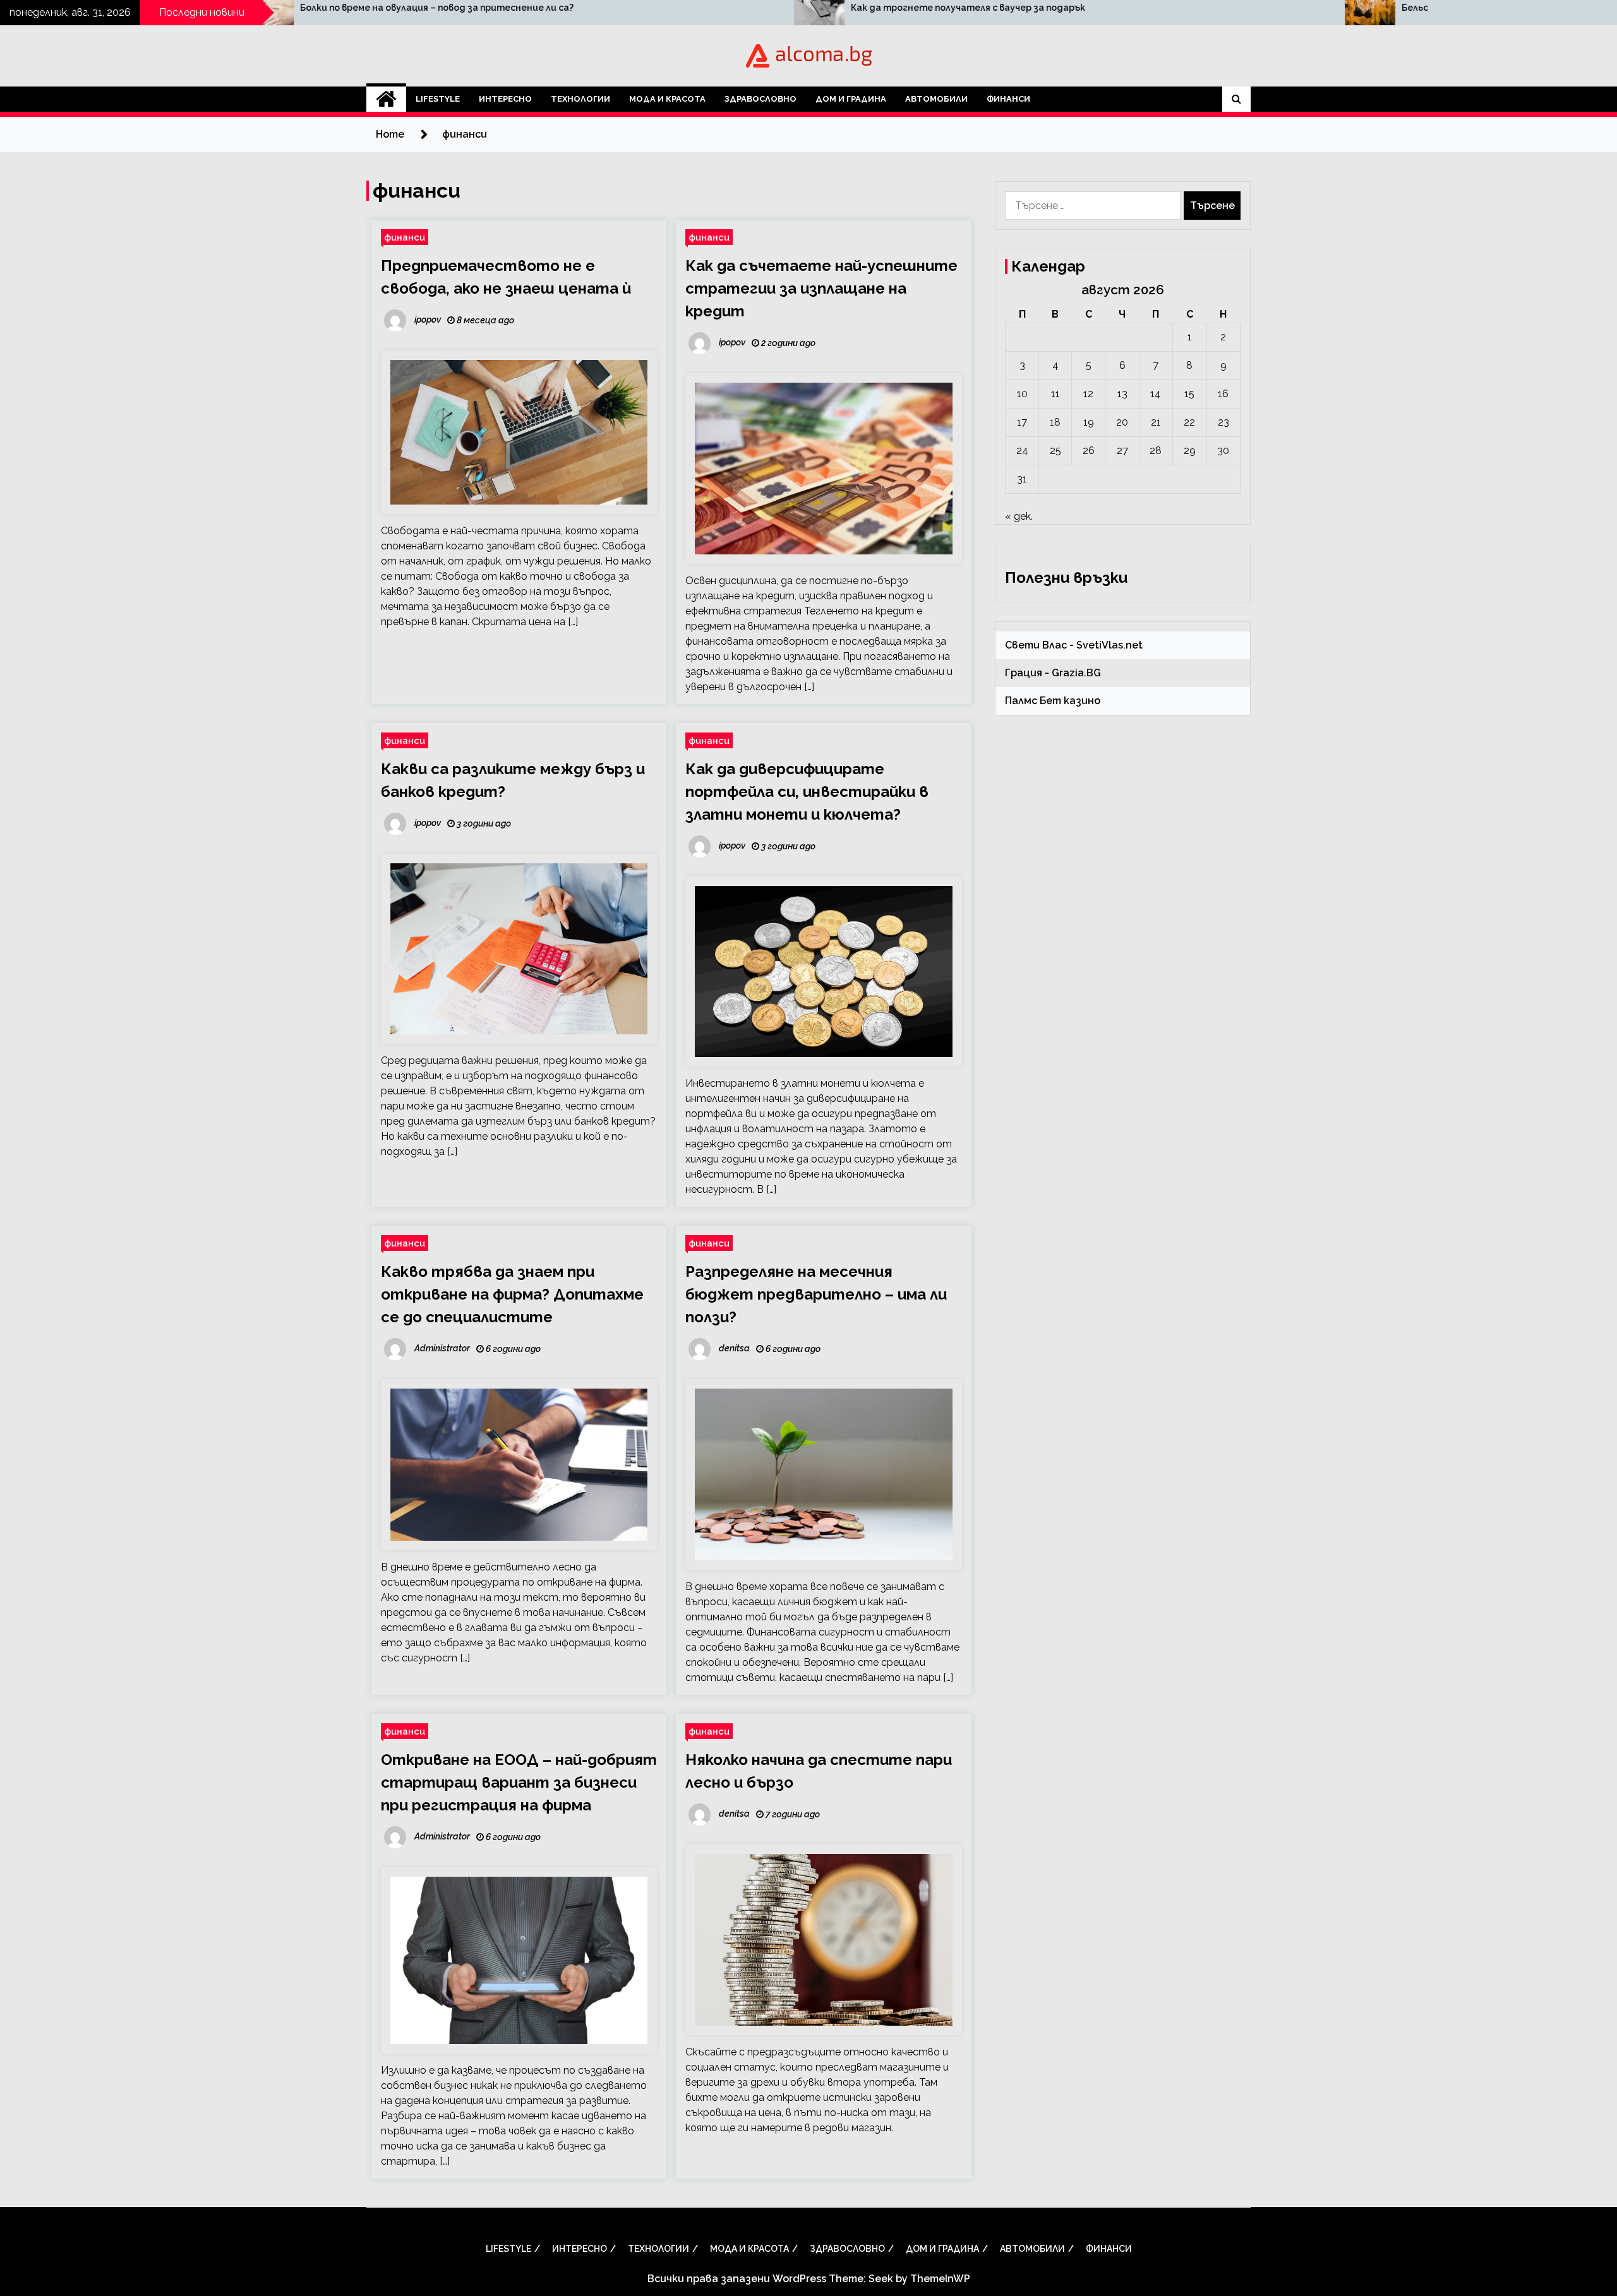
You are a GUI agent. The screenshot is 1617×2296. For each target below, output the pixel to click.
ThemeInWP (940, 2279)
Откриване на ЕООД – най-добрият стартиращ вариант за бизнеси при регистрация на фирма (519, 1782)
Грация (1024, 673)
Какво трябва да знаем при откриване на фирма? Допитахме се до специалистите (512, 1294)
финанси (1008, 99)
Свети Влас (1036, 645)
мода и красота (667, 99)
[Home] (386, 99)
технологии (580, 99)
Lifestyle (438, 99)
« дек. (1019, 516)
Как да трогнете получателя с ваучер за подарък (638, 8)
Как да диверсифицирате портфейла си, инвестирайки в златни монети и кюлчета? (807, 792)
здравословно (760, 99)
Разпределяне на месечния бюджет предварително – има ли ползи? (816, 1294)
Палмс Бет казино (1053, 701)
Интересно (505, 99)
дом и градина (851, 99)
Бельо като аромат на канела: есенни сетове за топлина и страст (1231, 8)
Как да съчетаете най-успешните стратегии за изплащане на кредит (821, 288)
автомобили (936, 99)
